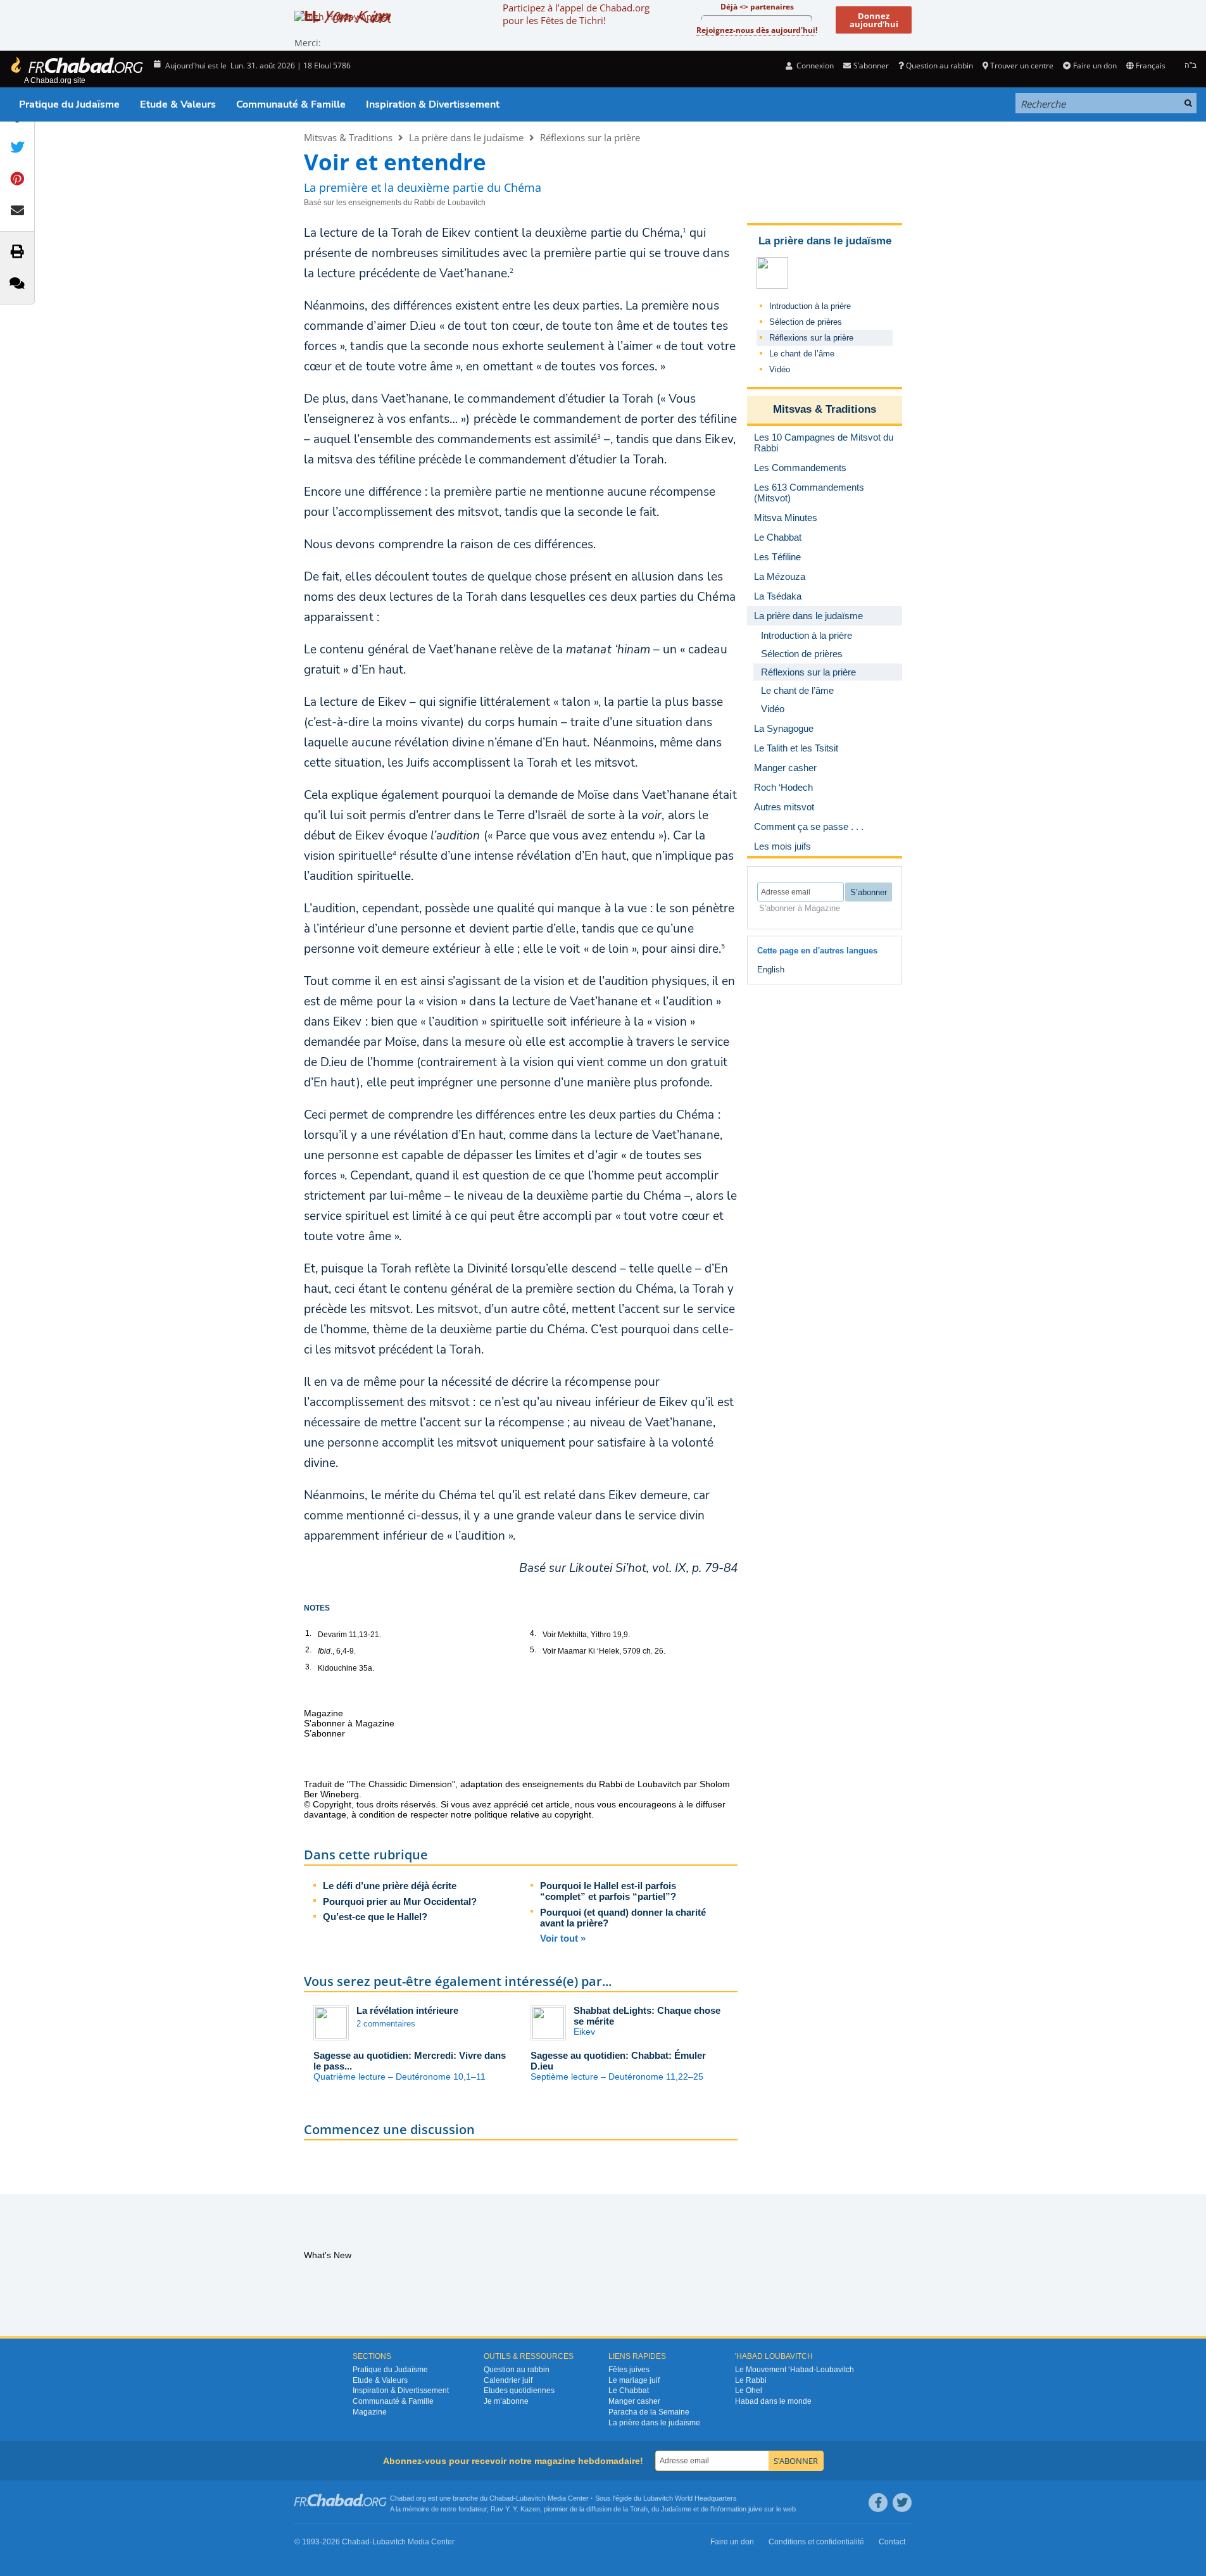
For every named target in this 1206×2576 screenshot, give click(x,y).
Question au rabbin (939, 66)
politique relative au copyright (533, 1814)
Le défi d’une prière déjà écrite (390, 1886)
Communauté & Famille (291, 104)
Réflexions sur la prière (590, 137)
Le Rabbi (751, 2380)
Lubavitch (531, 2498)
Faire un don (1095, 66)
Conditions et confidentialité (816, 2542)
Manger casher (634, 2401)
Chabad (501, 2498)
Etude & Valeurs (178, 104)
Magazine (370, 2412)
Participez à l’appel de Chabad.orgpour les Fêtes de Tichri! (576, 14)
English (771, 970)
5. (533, 1650)
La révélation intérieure (407, 2010)
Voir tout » (563, 1938)
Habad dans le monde (773, 2401)
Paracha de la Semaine (649, 2412)
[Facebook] (878, 2503)
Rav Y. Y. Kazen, (516, 2509)
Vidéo (780, 369)
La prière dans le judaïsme (466, 137)
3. (308, 1667)
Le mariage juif (634, 2380)
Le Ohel (749, 2391)
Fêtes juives (629, 2370)
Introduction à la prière (810, 306)
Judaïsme (676, 2509)
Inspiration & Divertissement (433, 104)
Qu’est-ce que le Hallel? (375, 1917)
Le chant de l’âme (802, 354)
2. (308, 1650)
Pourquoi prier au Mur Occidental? (400, 1901)
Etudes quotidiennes (519, 2391)
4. (533, 1633)
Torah (639, 2509)
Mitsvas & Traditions (348, 137)
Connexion (814, 66)
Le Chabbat (629, 2391)
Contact (892, 2542)
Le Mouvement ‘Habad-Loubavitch (795, 2370)
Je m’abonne (506, 2401)
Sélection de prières (806, 322)
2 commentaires (386, 2024)
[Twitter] (902, 2503)
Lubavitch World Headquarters (690, 2498)
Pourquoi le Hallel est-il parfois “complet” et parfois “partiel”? (608, 1891)
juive (755, 2509)
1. (308, 1633)
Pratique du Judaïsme (69, 104)
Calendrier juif (508, 2380)
